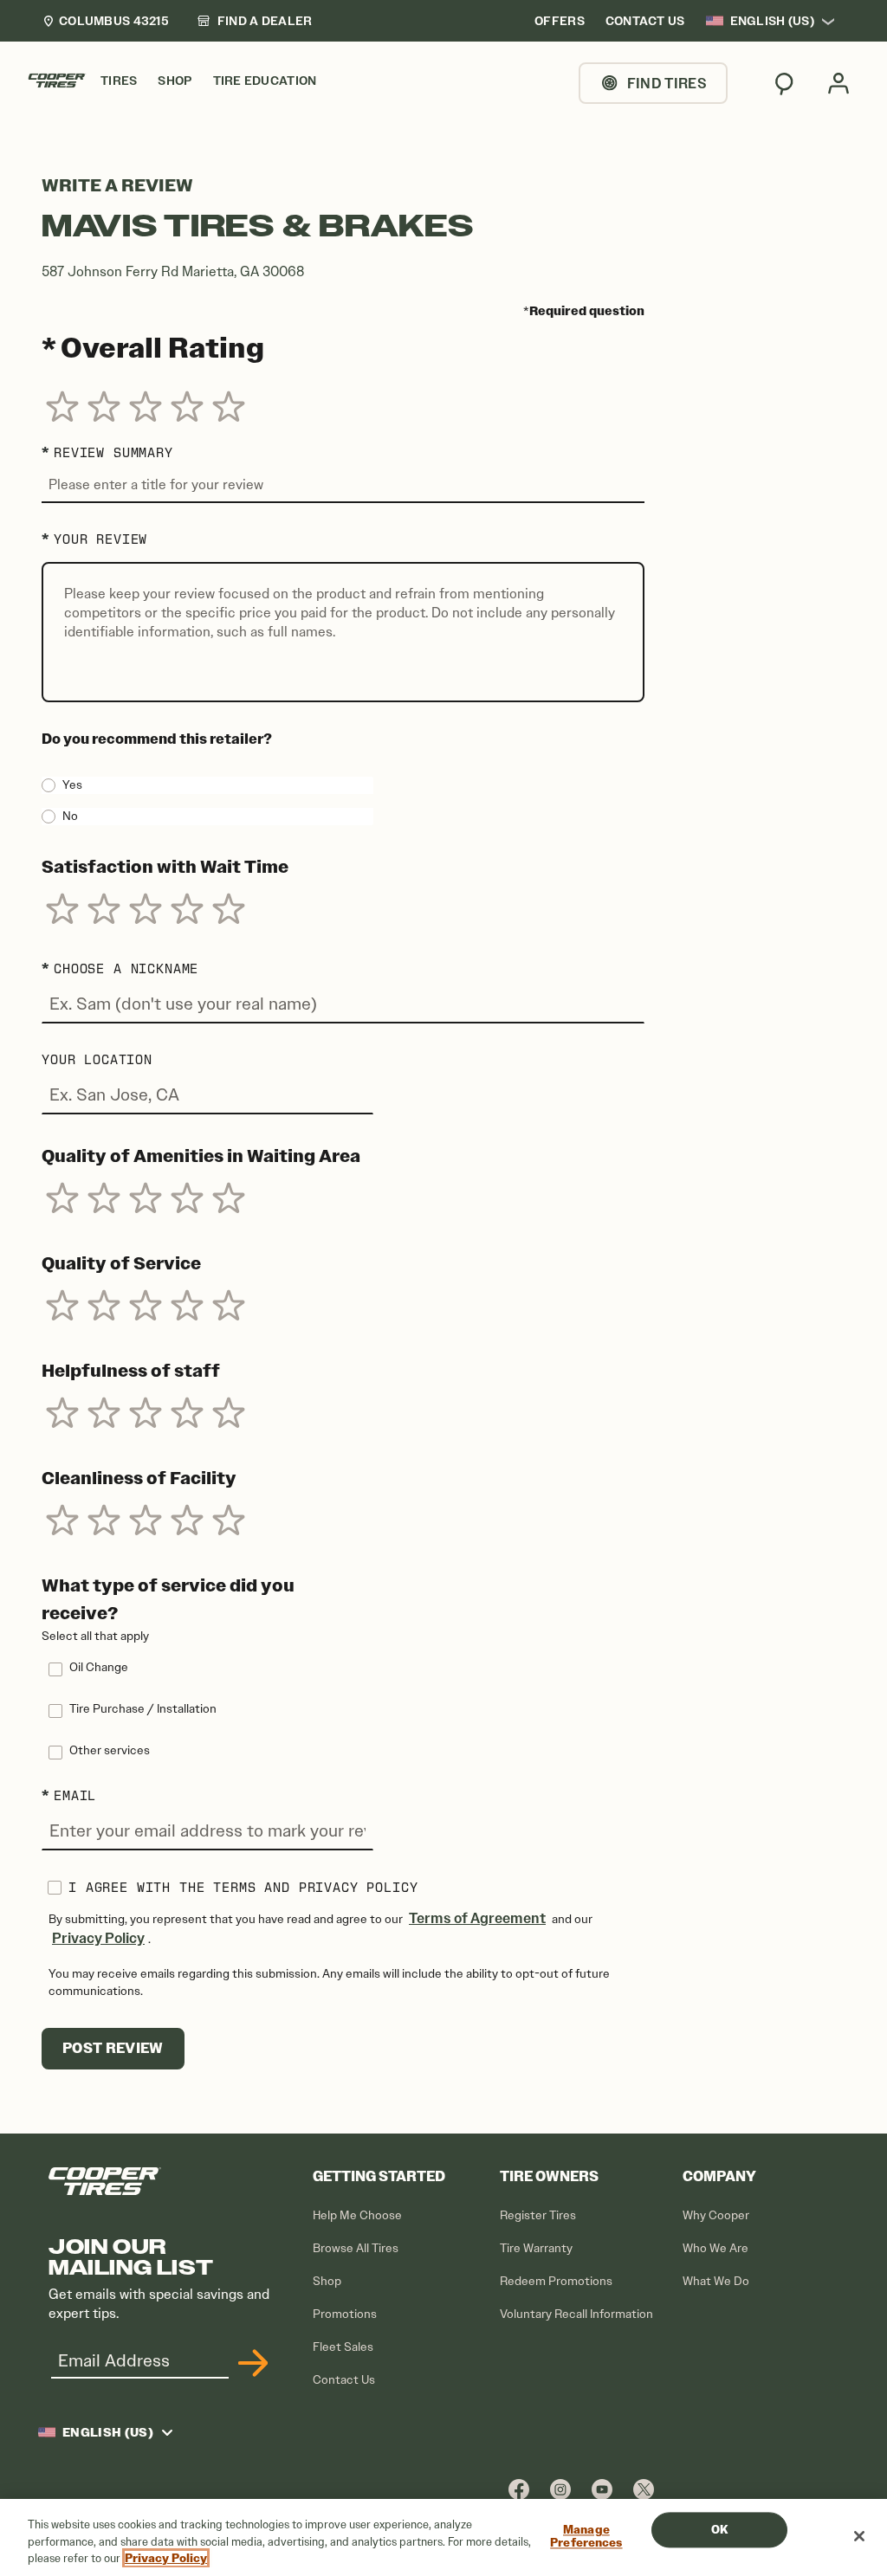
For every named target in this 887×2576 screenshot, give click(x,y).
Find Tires (667, 83)
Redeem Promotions (556, 2281)
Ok (719, 2530)
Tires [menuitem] (119, 81)
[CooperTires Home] (57, 81)
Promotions (345, 2314)
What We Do (716, 2281)
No (70, 816)
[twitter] (644, 2489)
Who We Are (715, 2248)
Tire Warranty (536, 2248)
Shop (327, 2281)
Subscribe (250, 2363)
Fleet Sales (343, 2347)
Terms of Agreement (477, 1918)
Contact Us (344, 2380)
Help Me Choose (357, 2215)
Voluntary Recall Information (576, 2314)
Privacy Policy (98, 1938)
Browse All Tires (356, 2248)
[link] (255, 21)
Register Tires (538, 2215)
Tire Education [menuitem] (265, 81)
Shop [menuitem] (175, 81)
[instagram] (560, 2489)
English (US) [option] (772, 21)
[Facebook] (519, 2489)
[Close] (859, 2536)
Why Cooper (716, 2215)
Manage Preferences (586, 2537)
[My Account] (838, 83)
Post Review (113, 2048)
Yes (72, 785)
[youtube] (602, 2489)
